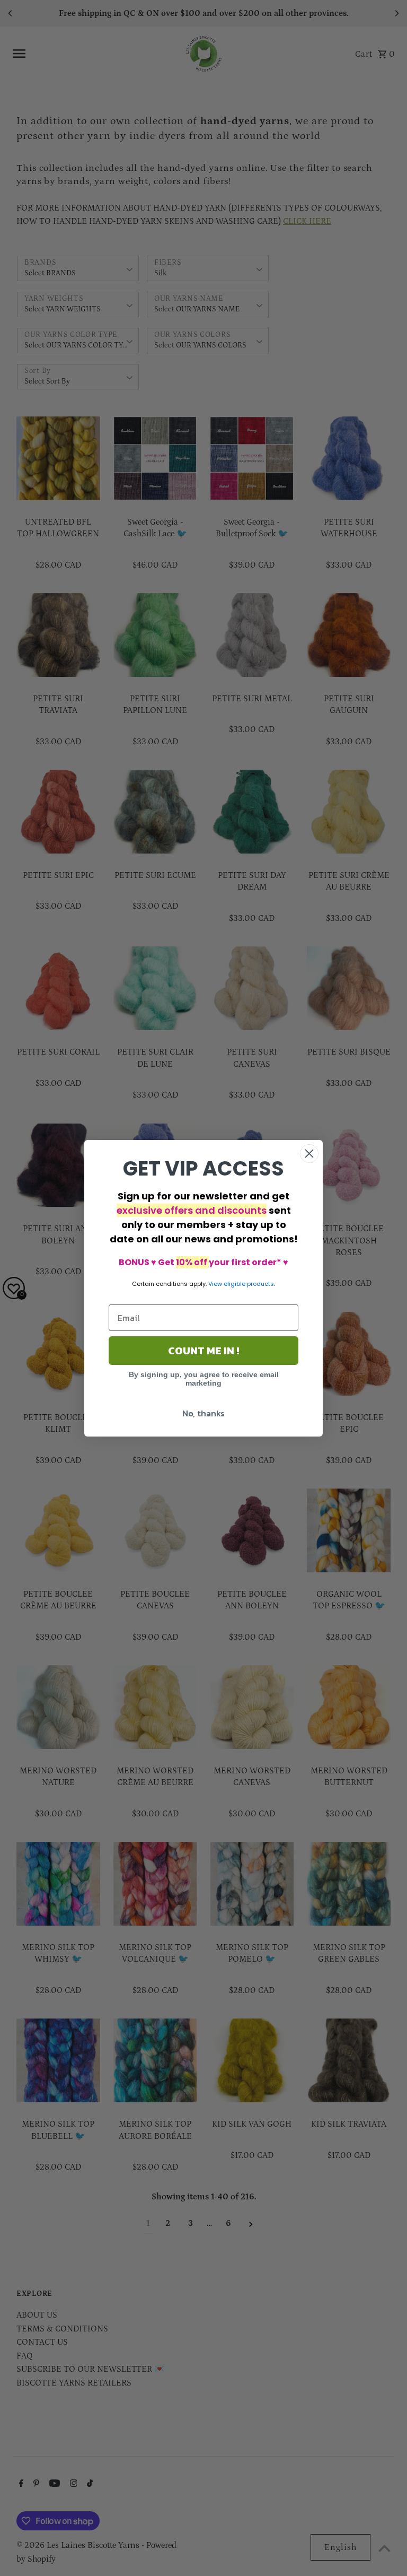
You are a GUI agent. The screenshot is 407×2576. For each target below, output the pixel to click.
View (215, 1284)
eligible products (249, 1284)
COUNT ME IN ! (203, 1351)
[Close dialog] (309, 1154)
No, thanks (203, 1413)
